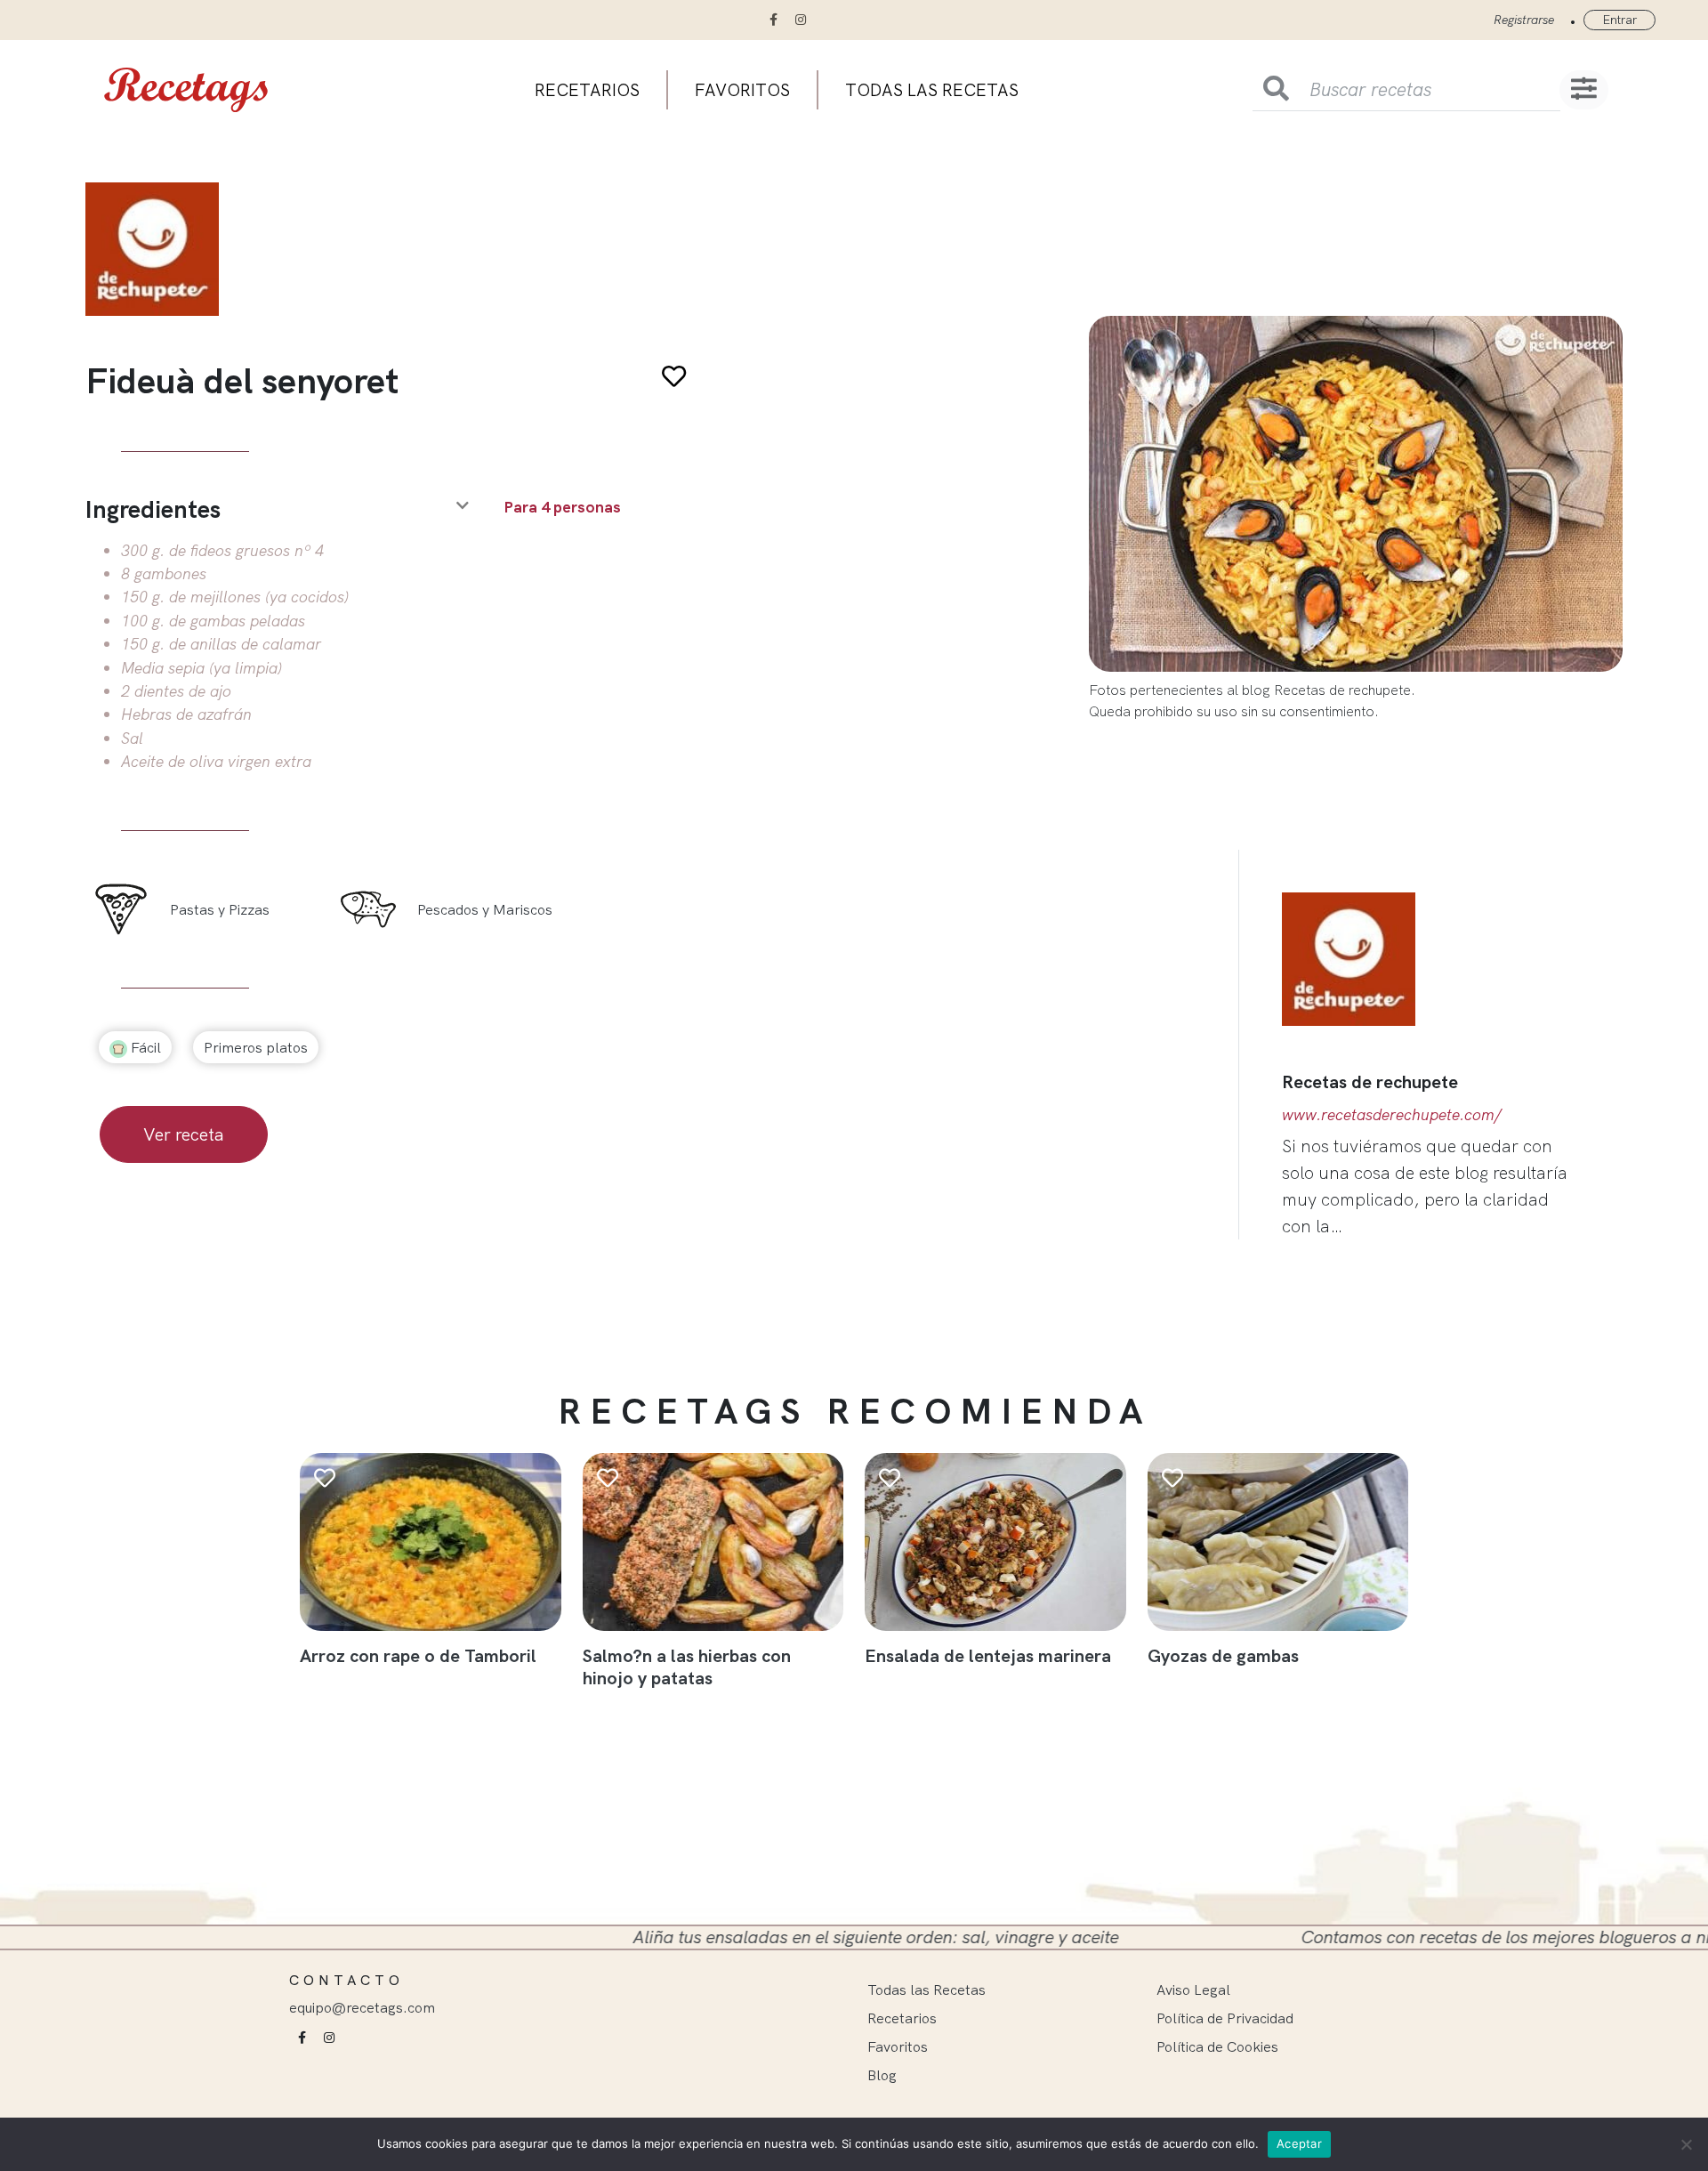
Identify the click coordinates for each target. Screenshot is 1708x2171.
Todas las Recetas (927, 1989)
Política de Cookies (1217, 2046)
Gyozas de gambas (1223, 1655)
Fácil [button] (144, 1047)
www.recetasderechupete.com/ (1392, 1114)
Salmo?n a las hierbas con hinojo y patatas (687, 1667)
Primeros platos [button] (256, 1047)
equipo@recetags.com (362, 2007)
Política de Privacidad (1225, 2018)
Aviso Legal (1193, 1989)
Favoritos (742, 90)
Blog (882, 2075)
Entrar (1619, 20)
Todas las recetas (932, 90)
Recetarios (587, 90)
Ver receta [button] (184, 1134)
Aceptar (1299, 2143)
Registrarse (1524, 20)
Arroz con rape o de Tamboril (418, 1655)
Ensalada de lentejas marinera (988, 1655)
